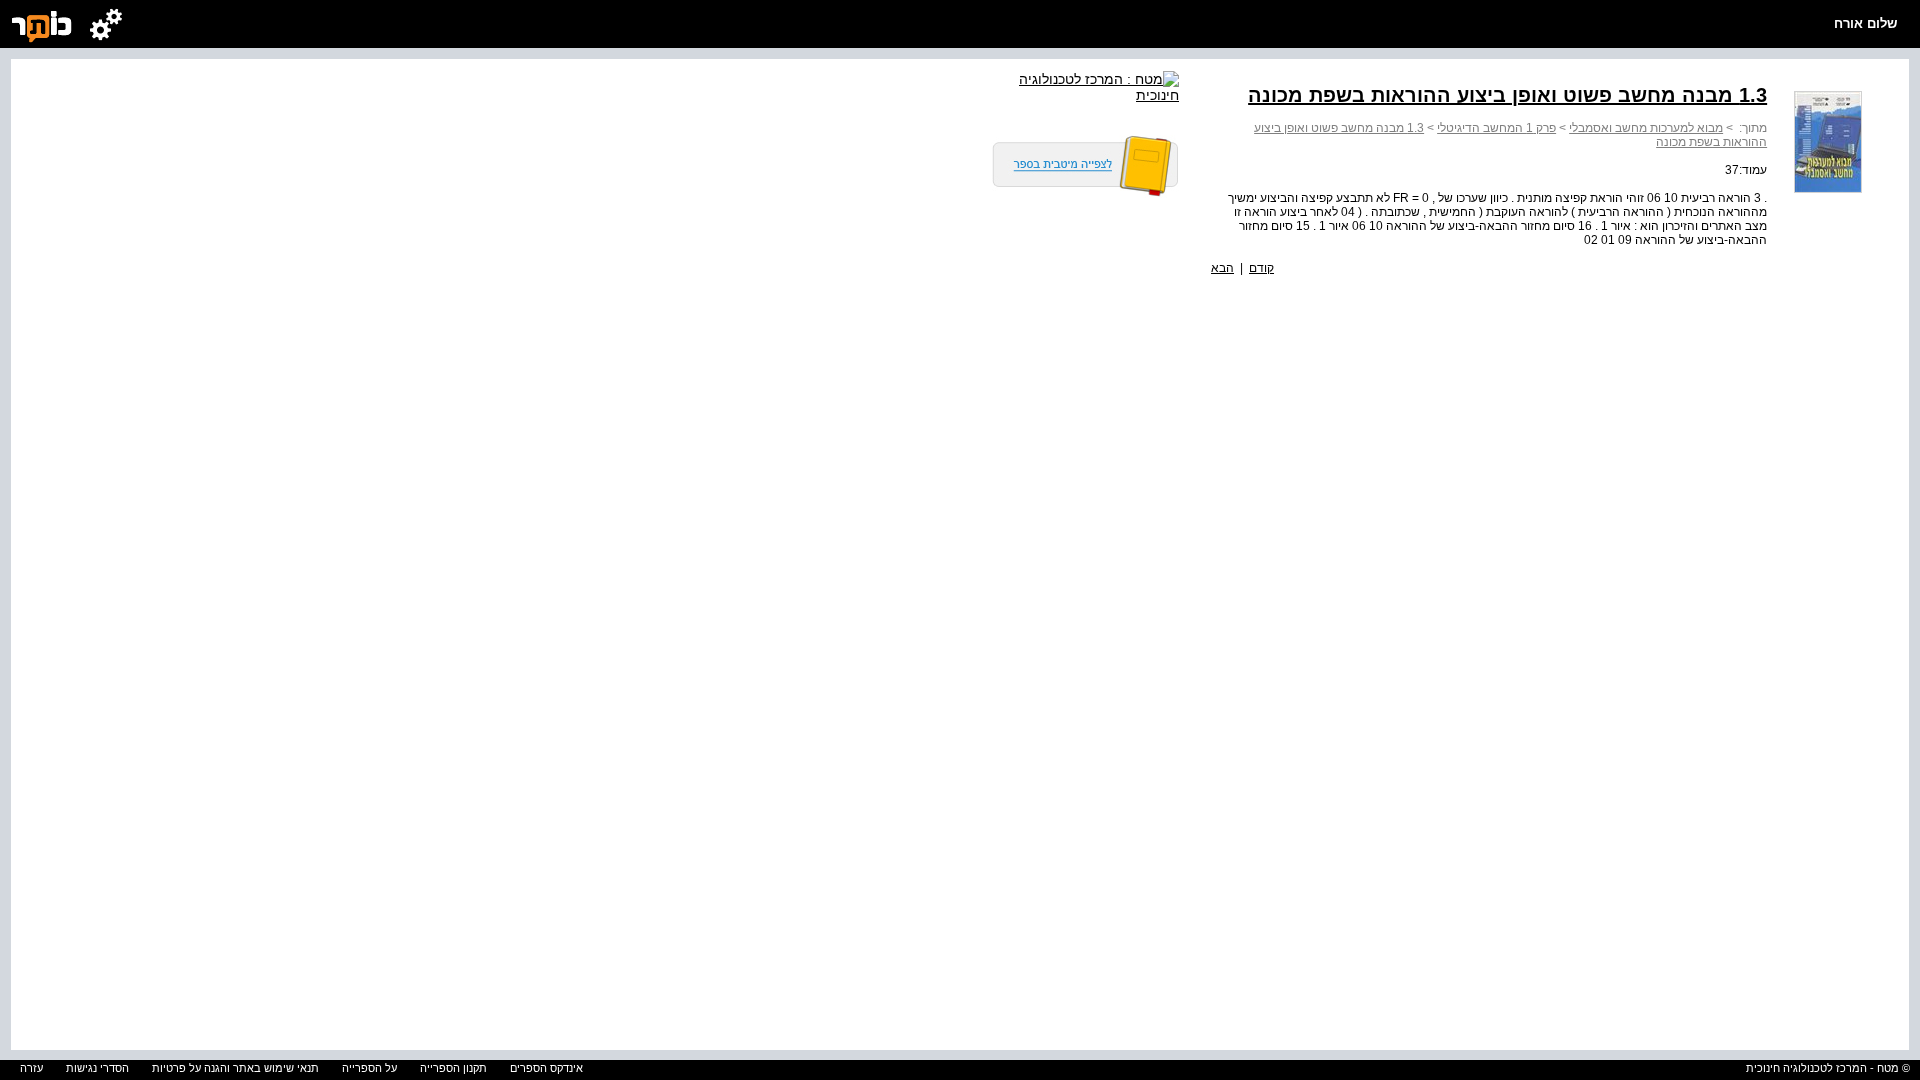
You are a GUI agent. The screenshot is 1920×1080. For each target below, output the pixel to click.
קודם (1261, 268)
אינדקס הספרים (546, 1068)
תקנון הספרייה (453, 1068)
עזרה (31, 1068)
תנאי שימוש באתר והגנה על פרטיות (235, 1068)
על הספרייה (369, 1068)
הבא (1222, 268)
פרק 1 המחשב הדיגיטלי (1496, 128)
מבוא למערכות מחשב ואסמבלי (1646, 128)
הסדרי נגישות (97, 1068)
